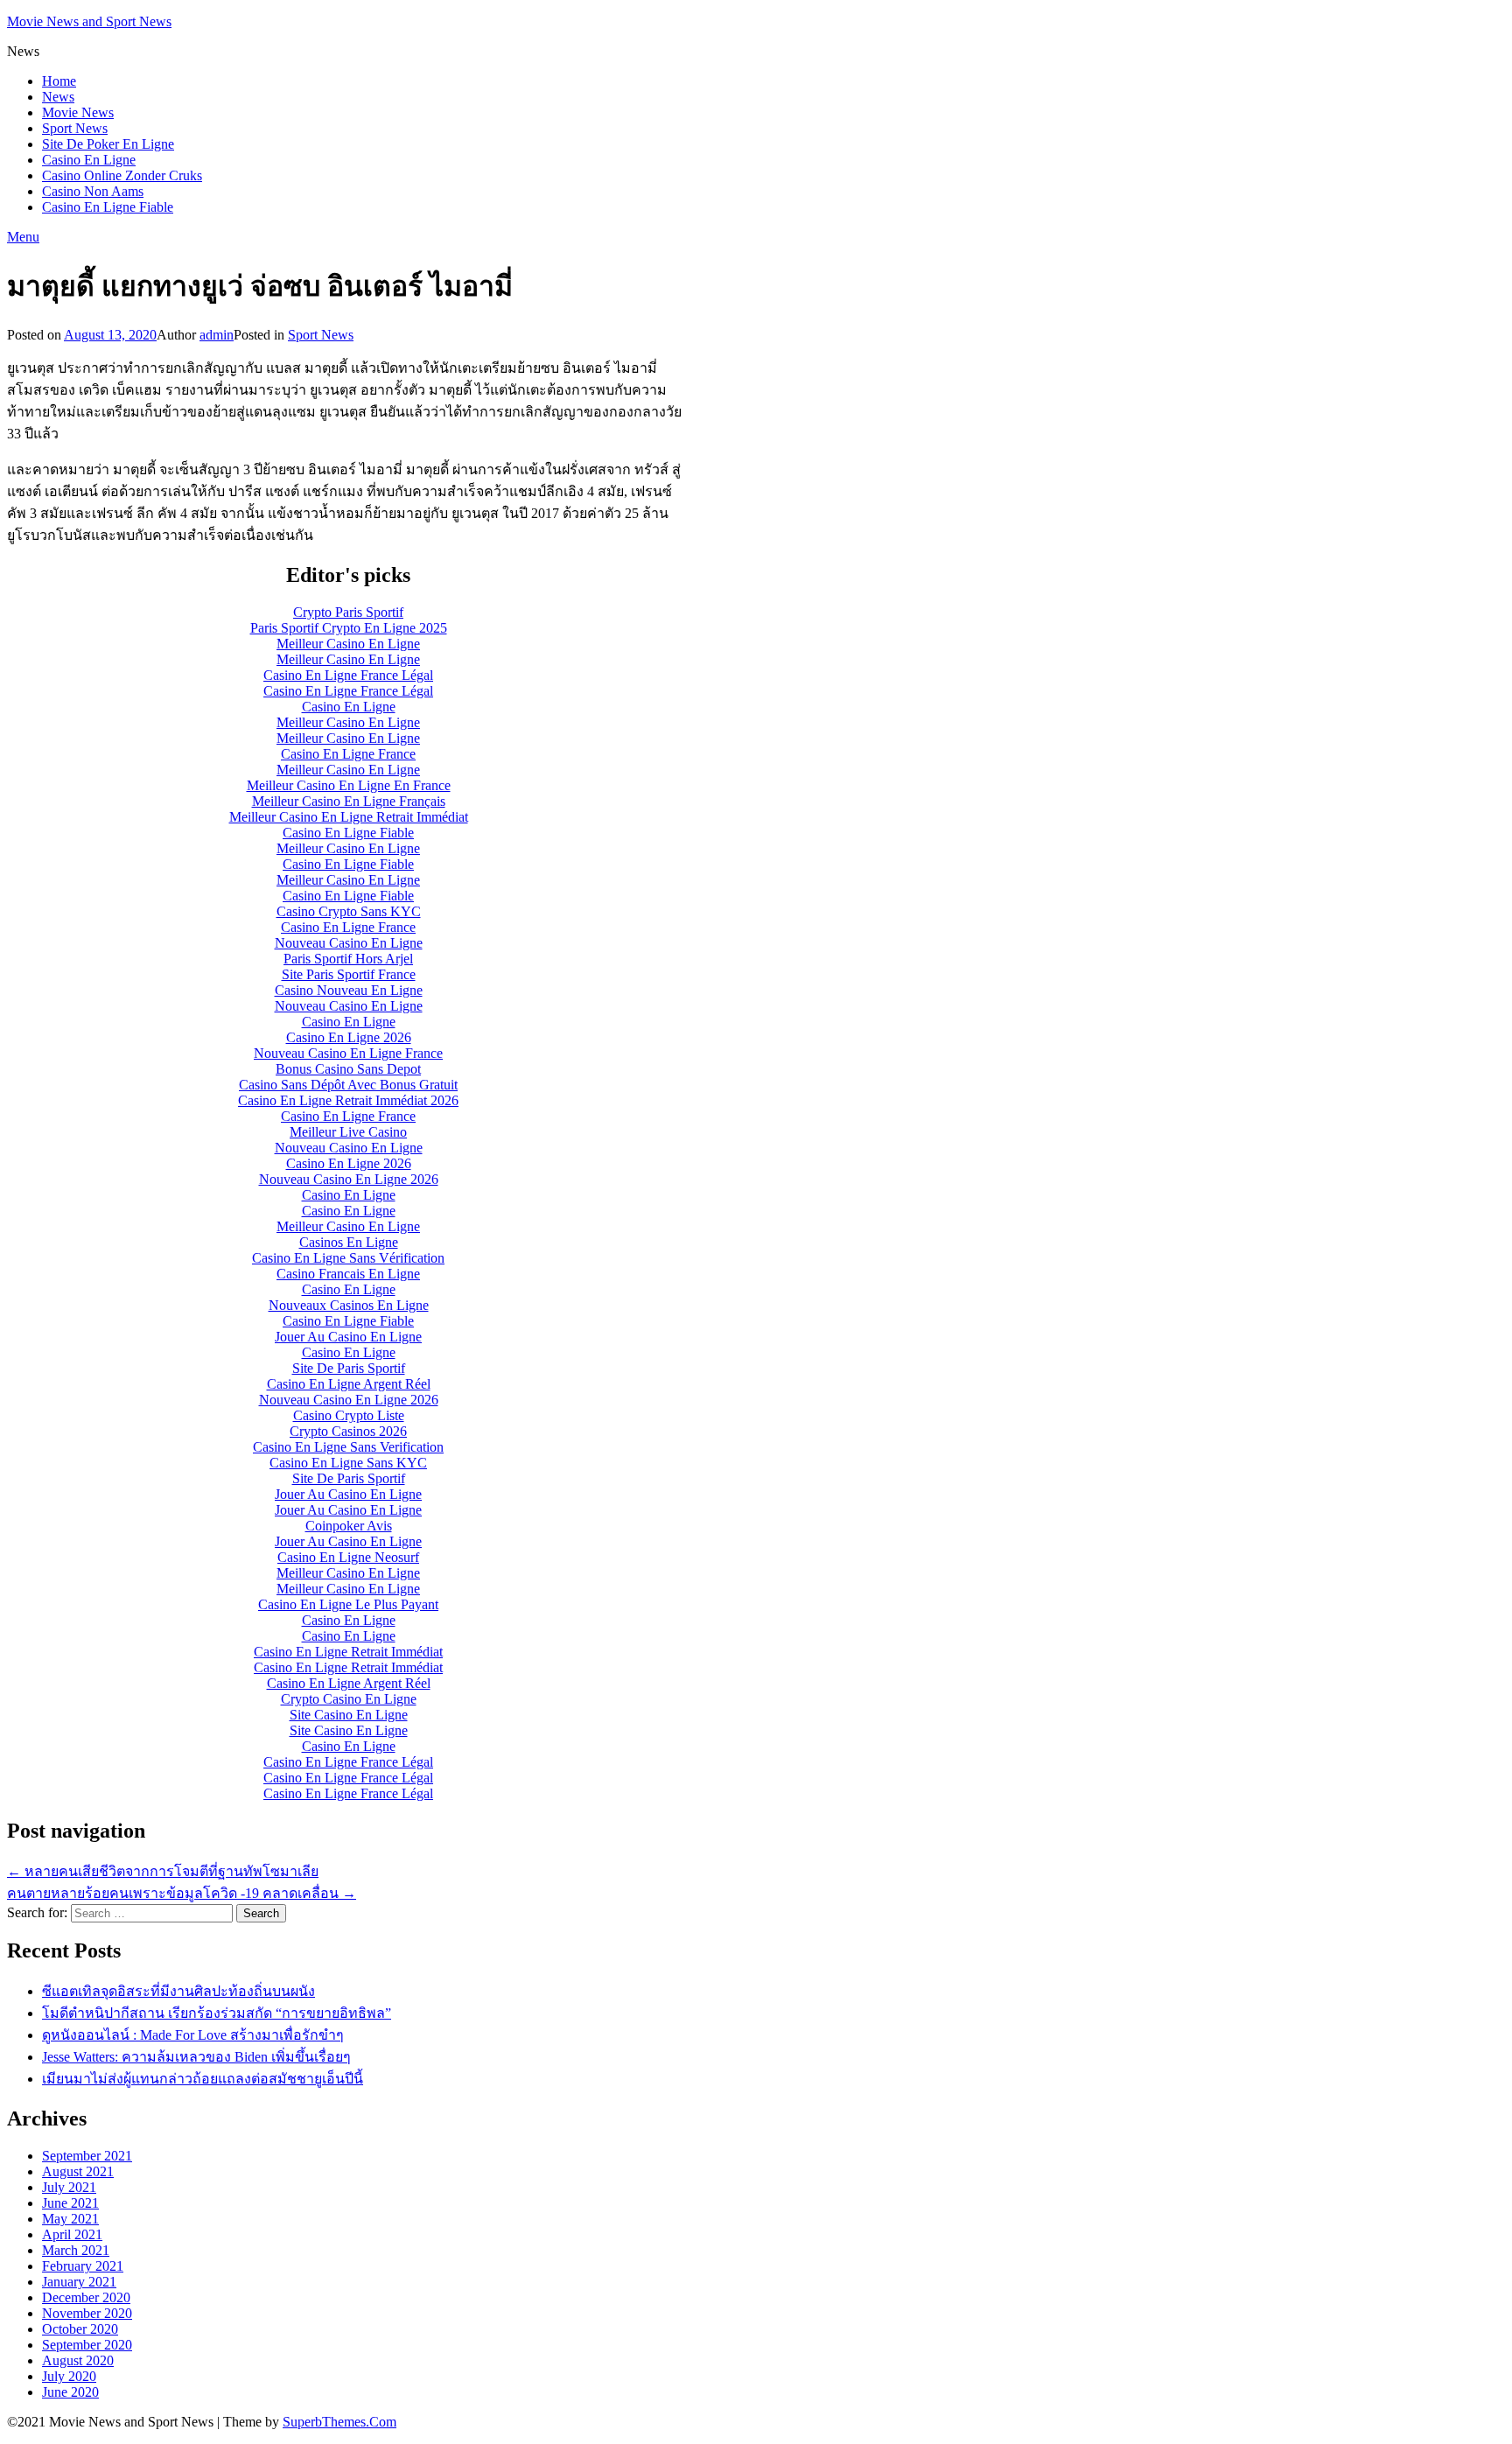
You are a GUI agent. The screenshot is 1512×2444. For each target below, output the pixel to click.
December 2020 (86, 2297)
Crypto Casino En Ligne (349, 1699)
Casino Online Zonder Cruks (122, 175)
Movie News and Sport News (89, 21)
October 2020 (80, 2329)
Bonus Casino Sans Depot (348, 1069)
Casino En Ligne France (348, 754)
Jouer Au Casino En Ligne (348, 1337)
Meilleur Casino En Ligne (348, 644)
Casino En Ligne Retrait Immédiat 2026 (348, 1100)
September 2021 (87, 2156)
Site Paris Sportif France (349, 974)
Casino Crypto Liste (349, 1415)
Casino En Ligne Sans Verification (348, 1447)
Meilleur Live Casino (348, 1132)
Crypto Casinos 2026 (348, 1431)
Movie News (78, 112)
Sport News (75, 128)
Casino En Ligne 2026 (349, 1037)
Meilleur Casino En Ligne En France (349, 785)
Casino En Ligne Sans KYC (348, 1463)
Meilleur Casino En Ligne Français (349, 801)
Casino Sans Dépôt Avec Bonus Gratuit (348, 1085)
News (58, 97)
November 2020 (87, 2313)
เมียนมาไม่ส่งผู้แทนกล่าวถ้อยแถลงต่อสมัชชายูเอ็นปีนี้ (203, 2079)
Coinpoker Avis (349, 1526)
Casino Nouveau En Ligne (349, 990)
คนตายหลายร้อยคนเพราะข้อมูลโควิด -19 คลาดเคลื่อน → (182, 1893)
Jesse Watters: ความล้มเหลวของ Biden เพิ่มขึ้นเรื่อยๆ (196, 2057)
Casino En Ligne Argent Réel (349, 1384)
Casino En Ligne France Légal (348, 675)
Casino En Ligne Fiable (108, 207)
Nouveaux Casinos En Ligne (349, 1305)
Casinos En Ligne (349, 1242)
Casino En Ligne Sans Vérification (348, 1258)
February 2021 (83, 2266)
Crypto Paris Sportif (348, 612)
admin (217, 335)
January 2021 (79, 2282)
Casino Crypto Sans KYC (349, 911)
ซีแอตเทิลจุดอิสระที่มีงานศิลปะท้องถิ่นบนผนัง (178, 1991)
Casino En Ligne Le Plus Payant (348, 1604)
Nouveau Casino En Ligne (349, 943)
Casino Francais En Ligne (348, 1274)
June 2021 (70, 2203)
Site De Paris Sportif (349, 1368)
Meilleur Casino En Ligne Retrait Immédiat (349, 817)
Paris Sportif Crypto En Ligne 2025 (349, 628)
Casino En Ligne (89, 160)
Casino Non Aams (93, 191)
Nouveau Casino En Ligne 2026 (349, 1179)
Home (59, 81)
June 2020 (70, 2392)
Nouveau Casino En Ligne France (348, 1053)
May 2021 (70, 2219)
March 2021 (76, 2250)
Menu (23, 237)
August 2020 (78, 2360)
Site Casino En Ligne (349, 1715)
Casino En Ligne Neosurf (348, 1557)
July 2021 (69, 2187)
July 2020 (69, 2376)
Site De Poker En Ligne (108, 144)
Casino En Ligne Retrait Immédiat (348, 1652)
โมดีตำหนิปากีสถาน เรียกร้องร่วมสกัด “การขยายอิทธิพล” (217, 2013)
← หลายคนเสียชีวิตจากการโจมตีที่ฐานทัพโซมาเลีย (163, 1871)
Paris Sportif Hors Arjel (348, 959)
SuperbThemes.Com (339, 2422)
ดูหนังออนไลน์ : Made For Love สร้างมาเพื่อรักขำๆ (193, 2035)
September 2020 (87, 2345)
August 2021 (78, 2171)
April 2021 (72, 2234)
